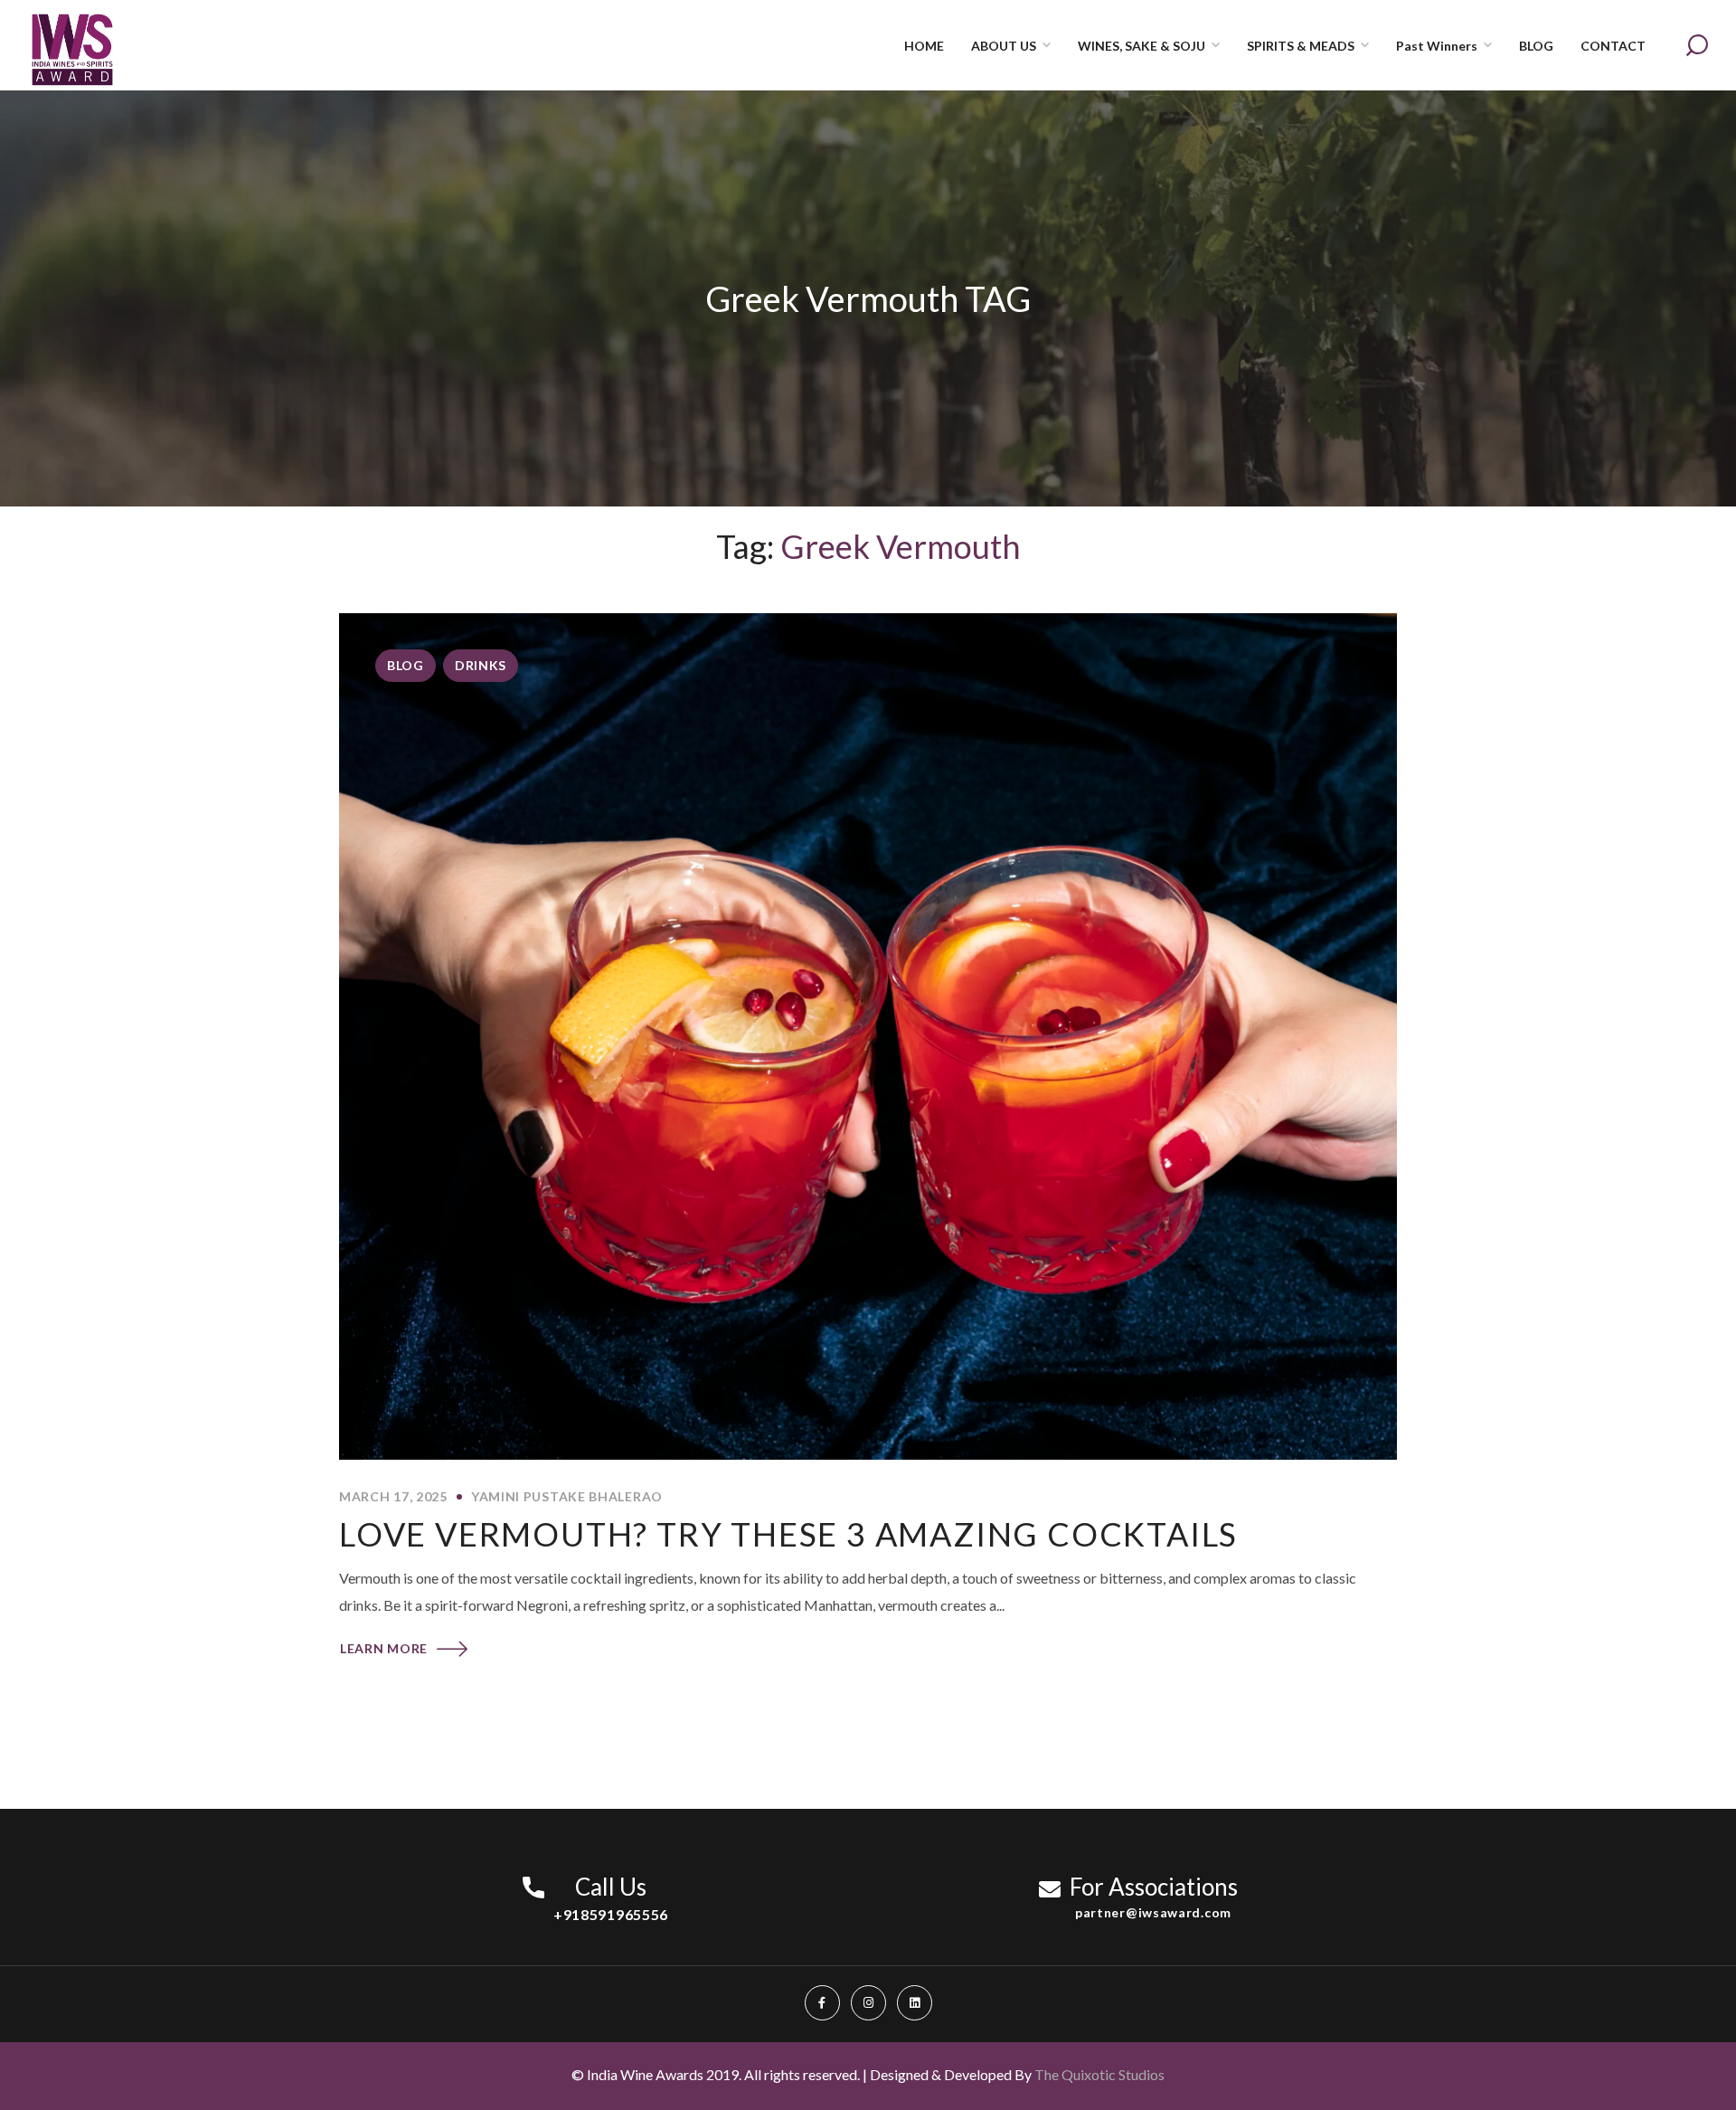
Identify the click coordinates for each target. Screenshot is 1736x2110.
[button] (1697, 45)
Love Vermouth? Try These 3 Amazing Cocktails (788, 1534)
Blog (406, 665)
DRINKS (481, 665)
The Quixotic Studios (1099, 2074)
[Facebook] (822, 2003)
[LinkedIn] (915, 2003)
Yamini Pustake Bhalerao (567, 1496)
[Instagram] (868, 2003)
